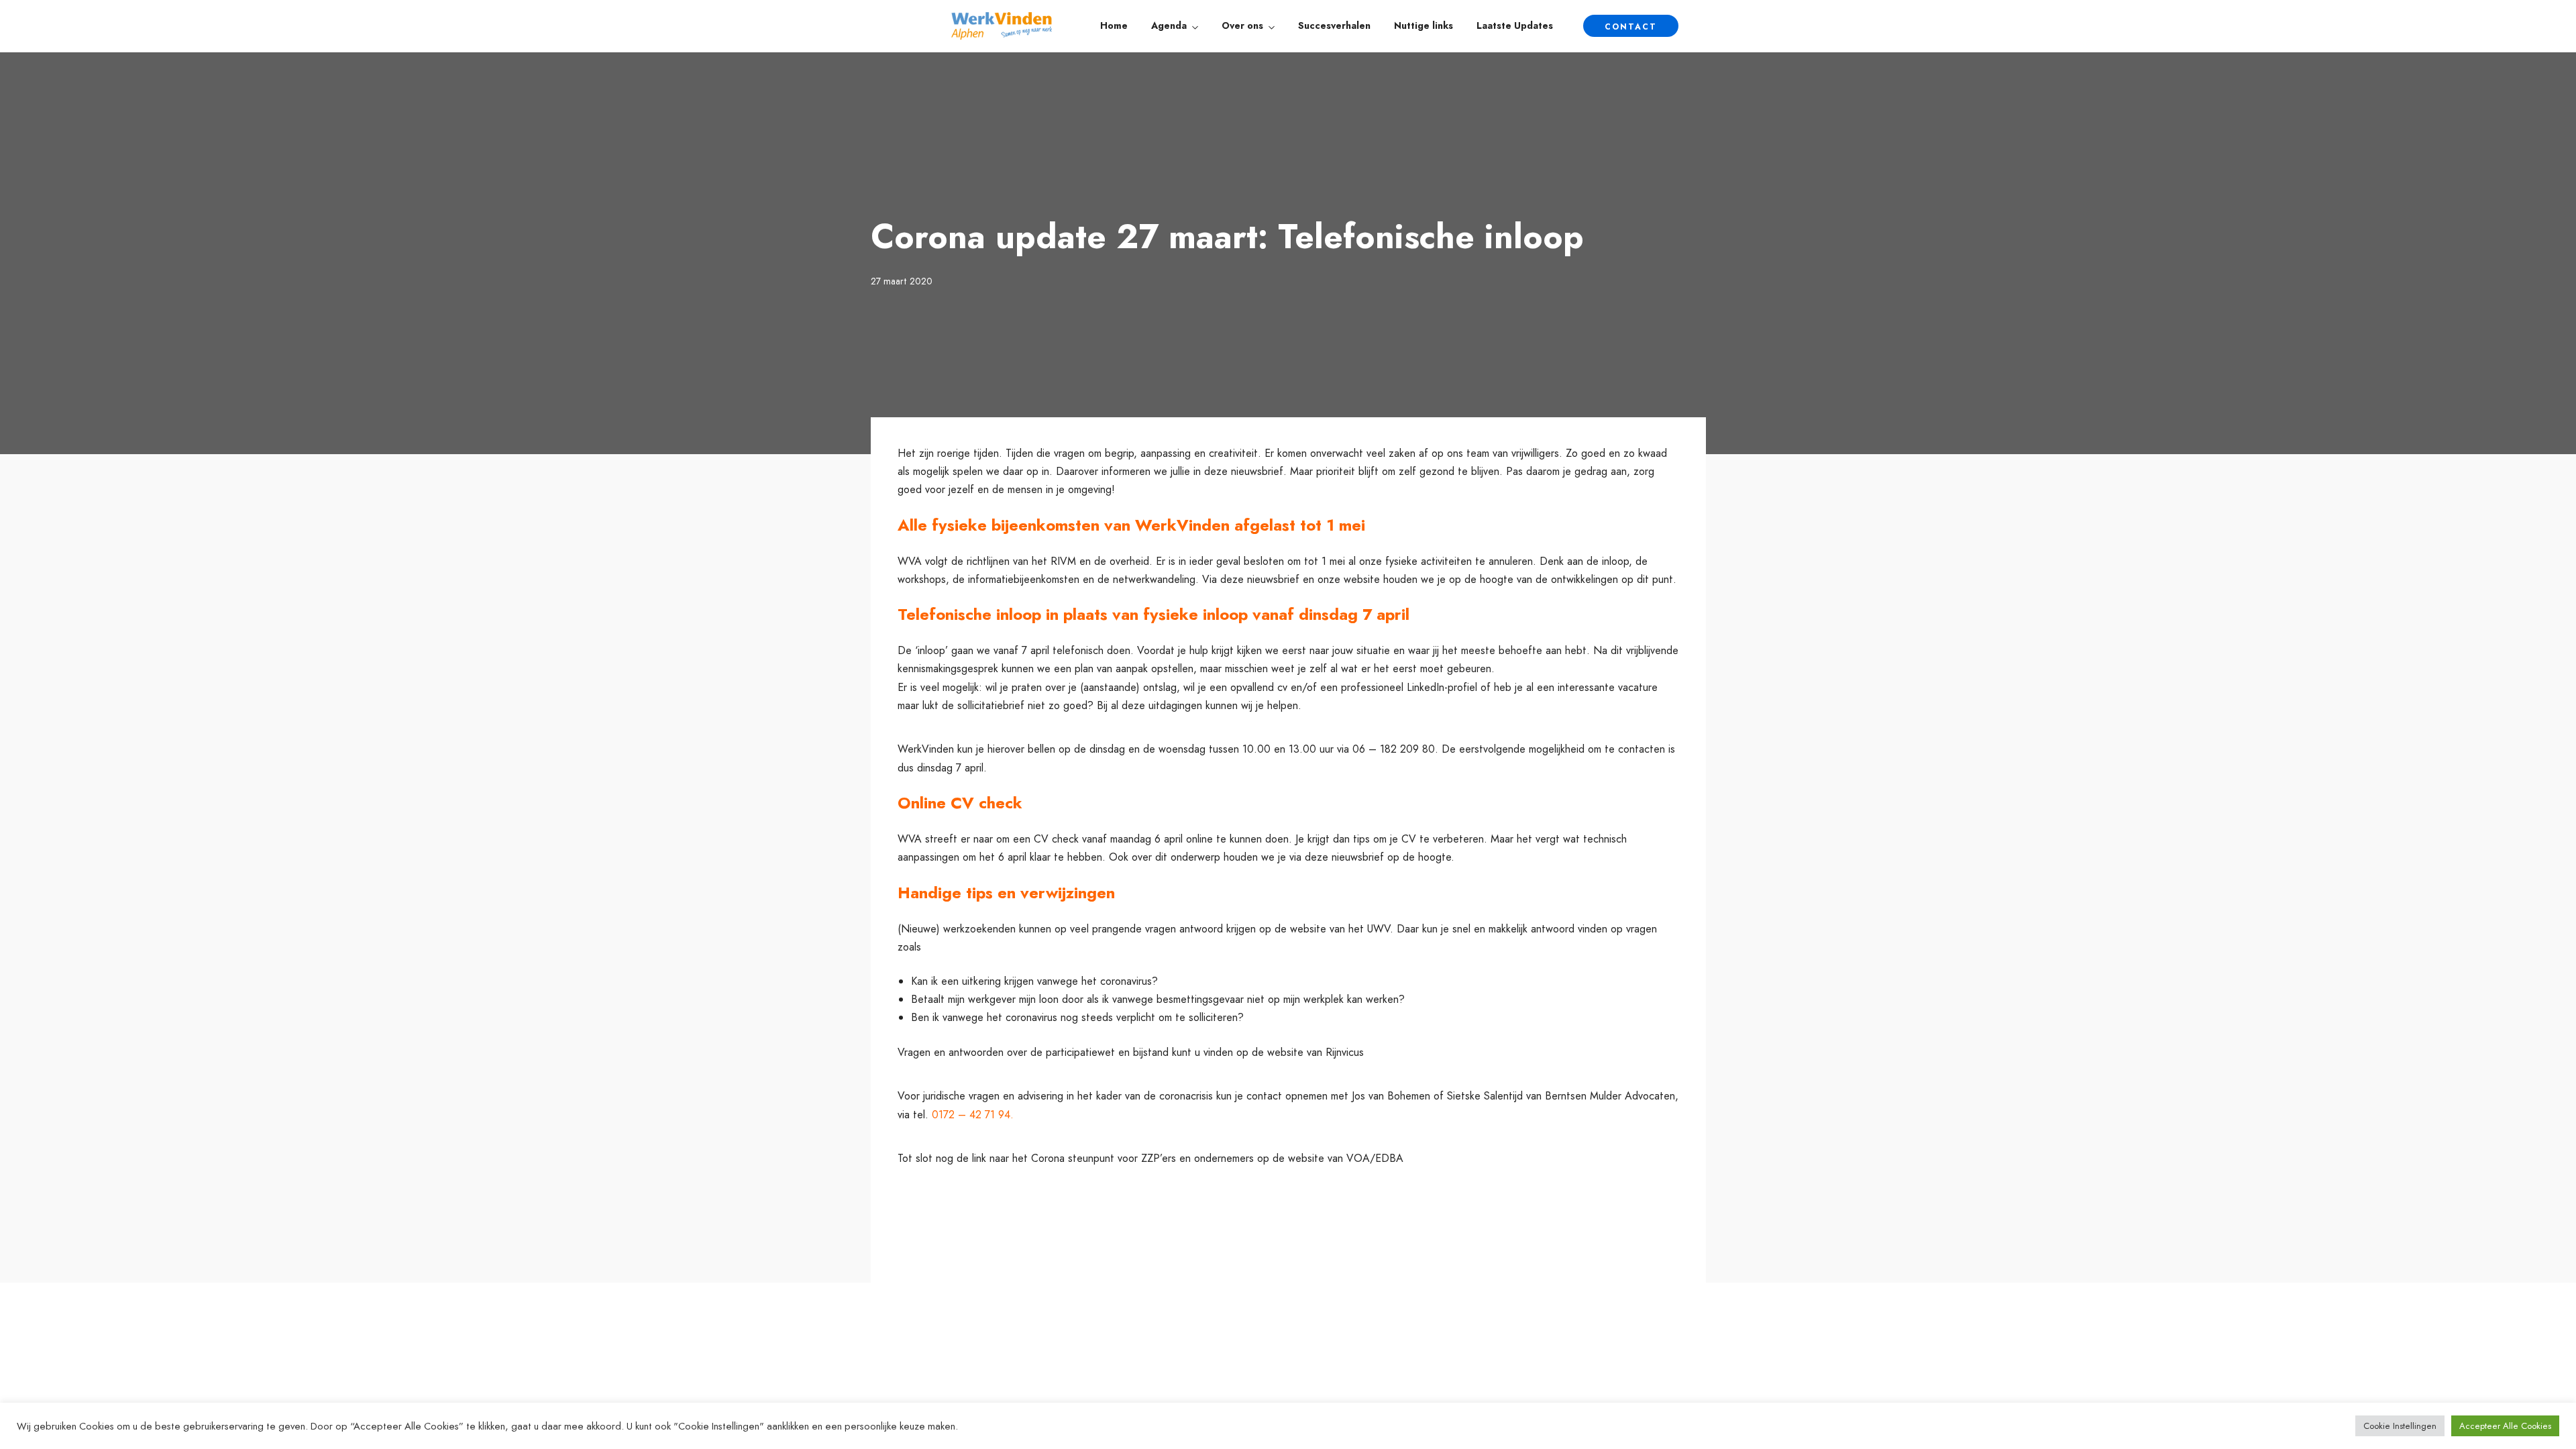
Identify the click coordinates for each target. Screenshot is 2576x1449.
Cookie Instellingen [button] (2400, 1426)
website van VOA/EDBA (1346, 1158)
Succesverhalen (1334, 25)
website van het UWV (1340, 929)
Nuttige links (1424, 25)
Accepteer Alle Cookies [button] (2505, 1426)
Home (1114, 25)
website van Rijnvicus (1316, 1052)
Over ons (1242, 25)
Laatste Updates (1515, 25)
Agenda (1169, 25)
